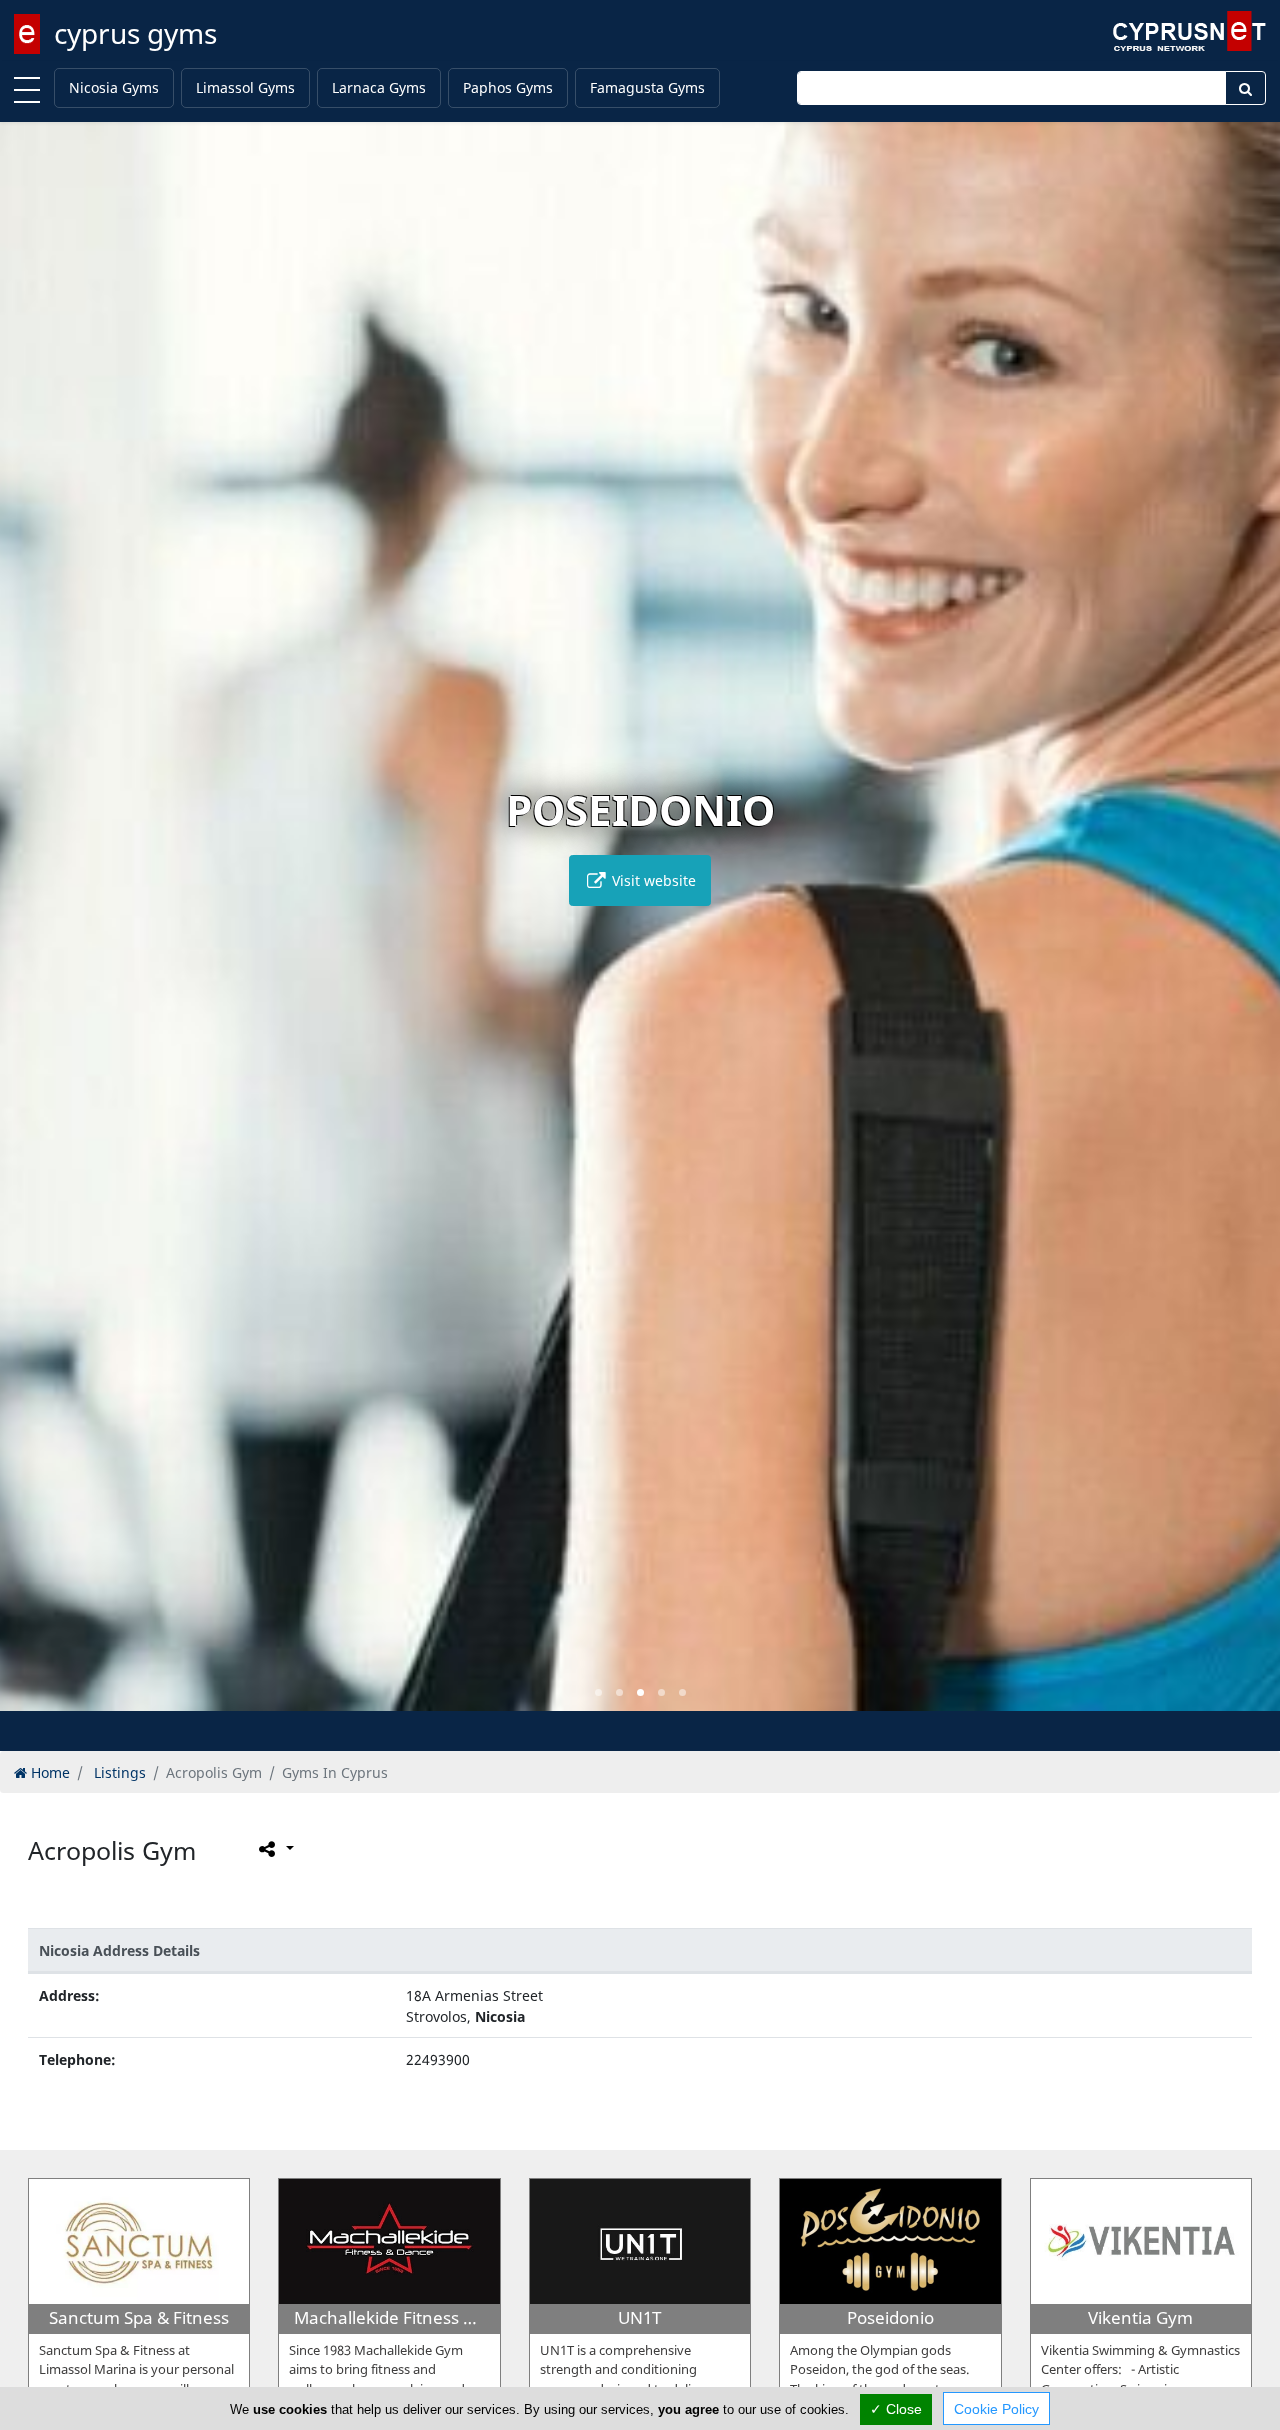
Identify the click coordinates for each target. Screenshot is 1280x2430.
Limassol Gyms (245, 87)
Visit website (652, 880)
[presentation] (34, 931)
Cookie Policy (996, 2409)
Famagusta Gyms (647, 87)
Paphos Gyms (508, 87)
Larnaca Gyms (379, 87)
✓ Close (896, 2409)
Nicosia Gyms (114, 87)
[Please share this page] (274, 1849)
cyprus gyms (135, 33)
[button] (598, 1692)
